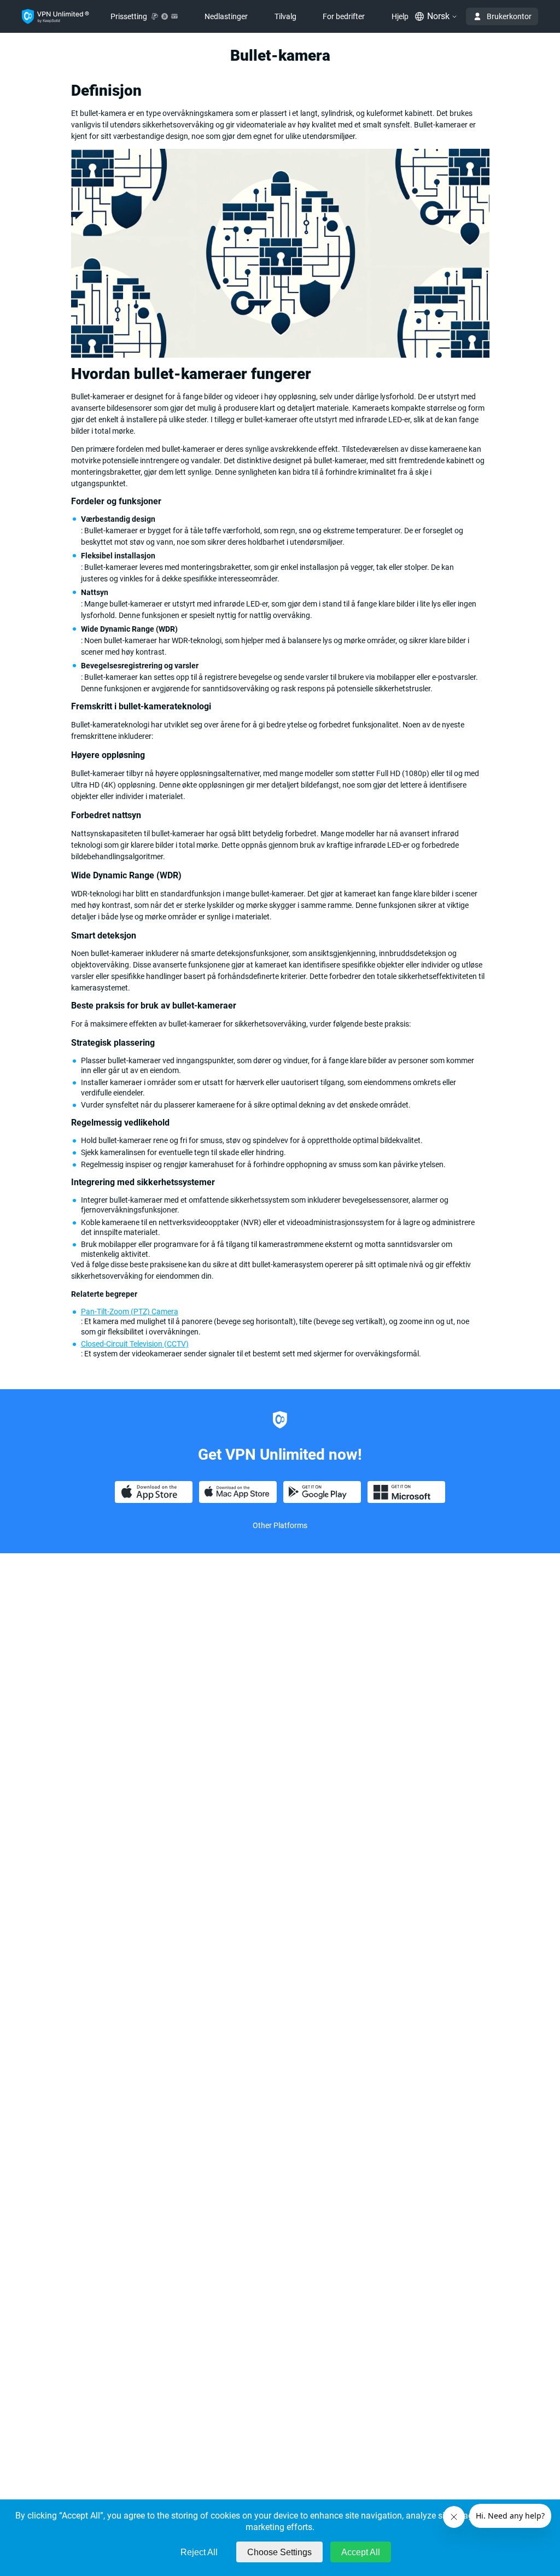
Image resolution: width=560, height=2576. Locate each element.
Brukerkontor (509, 16)
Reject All (199, 2552)
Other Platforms (280, 1525)
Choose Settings (279, 2552)
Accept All (361, 2552)
